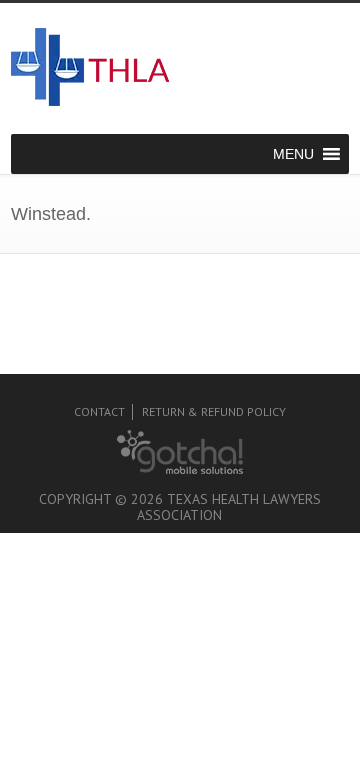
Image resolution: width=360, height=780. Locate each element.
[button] (293, 154)
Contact (99, 411)
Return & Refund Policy (214, 411)
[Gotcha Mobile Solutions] (180, 469)
